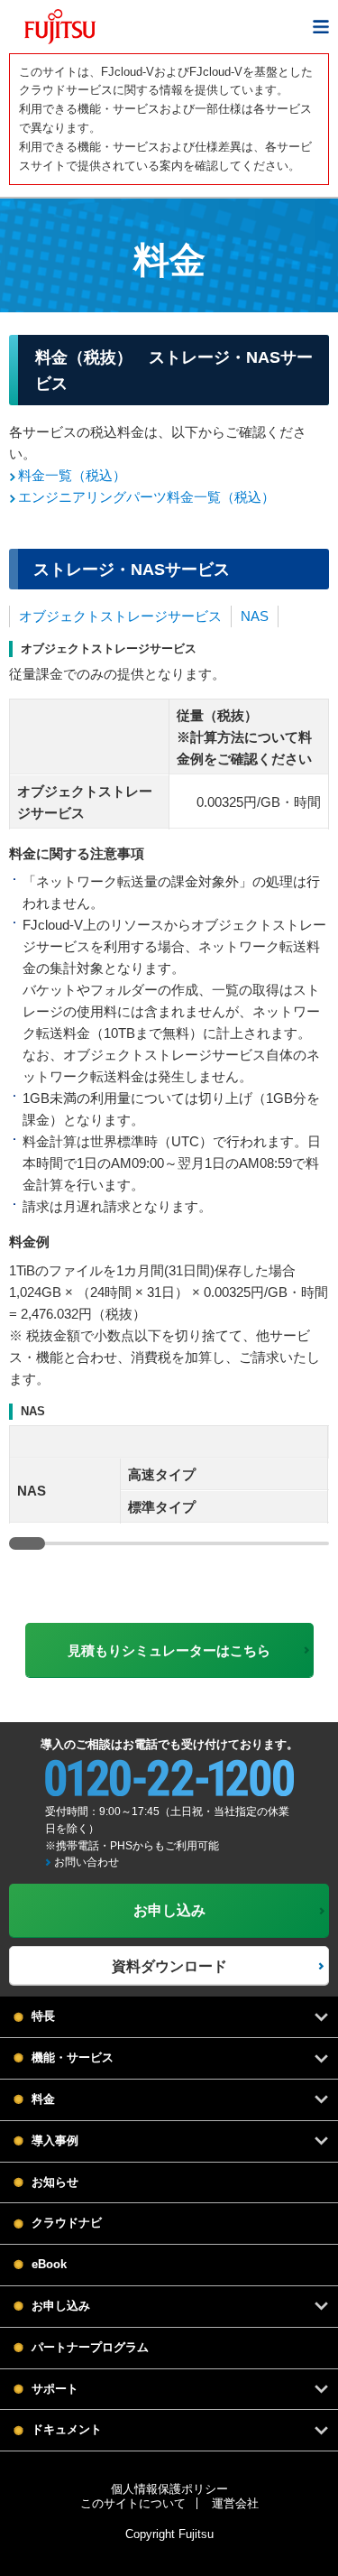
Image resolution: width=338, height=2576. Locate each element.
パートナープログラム (90, 2347)
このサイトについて (133, 2503)
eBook (49, 2264)
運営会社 (235, 2503)
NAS (255, 616)
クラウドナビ (67, 2223)
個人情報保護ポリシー (169, 2489)
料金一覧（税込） (72, 475)
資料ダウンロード (169, 1966)
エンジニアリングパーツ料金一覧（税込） (146, 497)
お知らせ (55, 2182)
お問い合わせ (87, 1862)
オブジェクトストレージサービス (120, 616)
